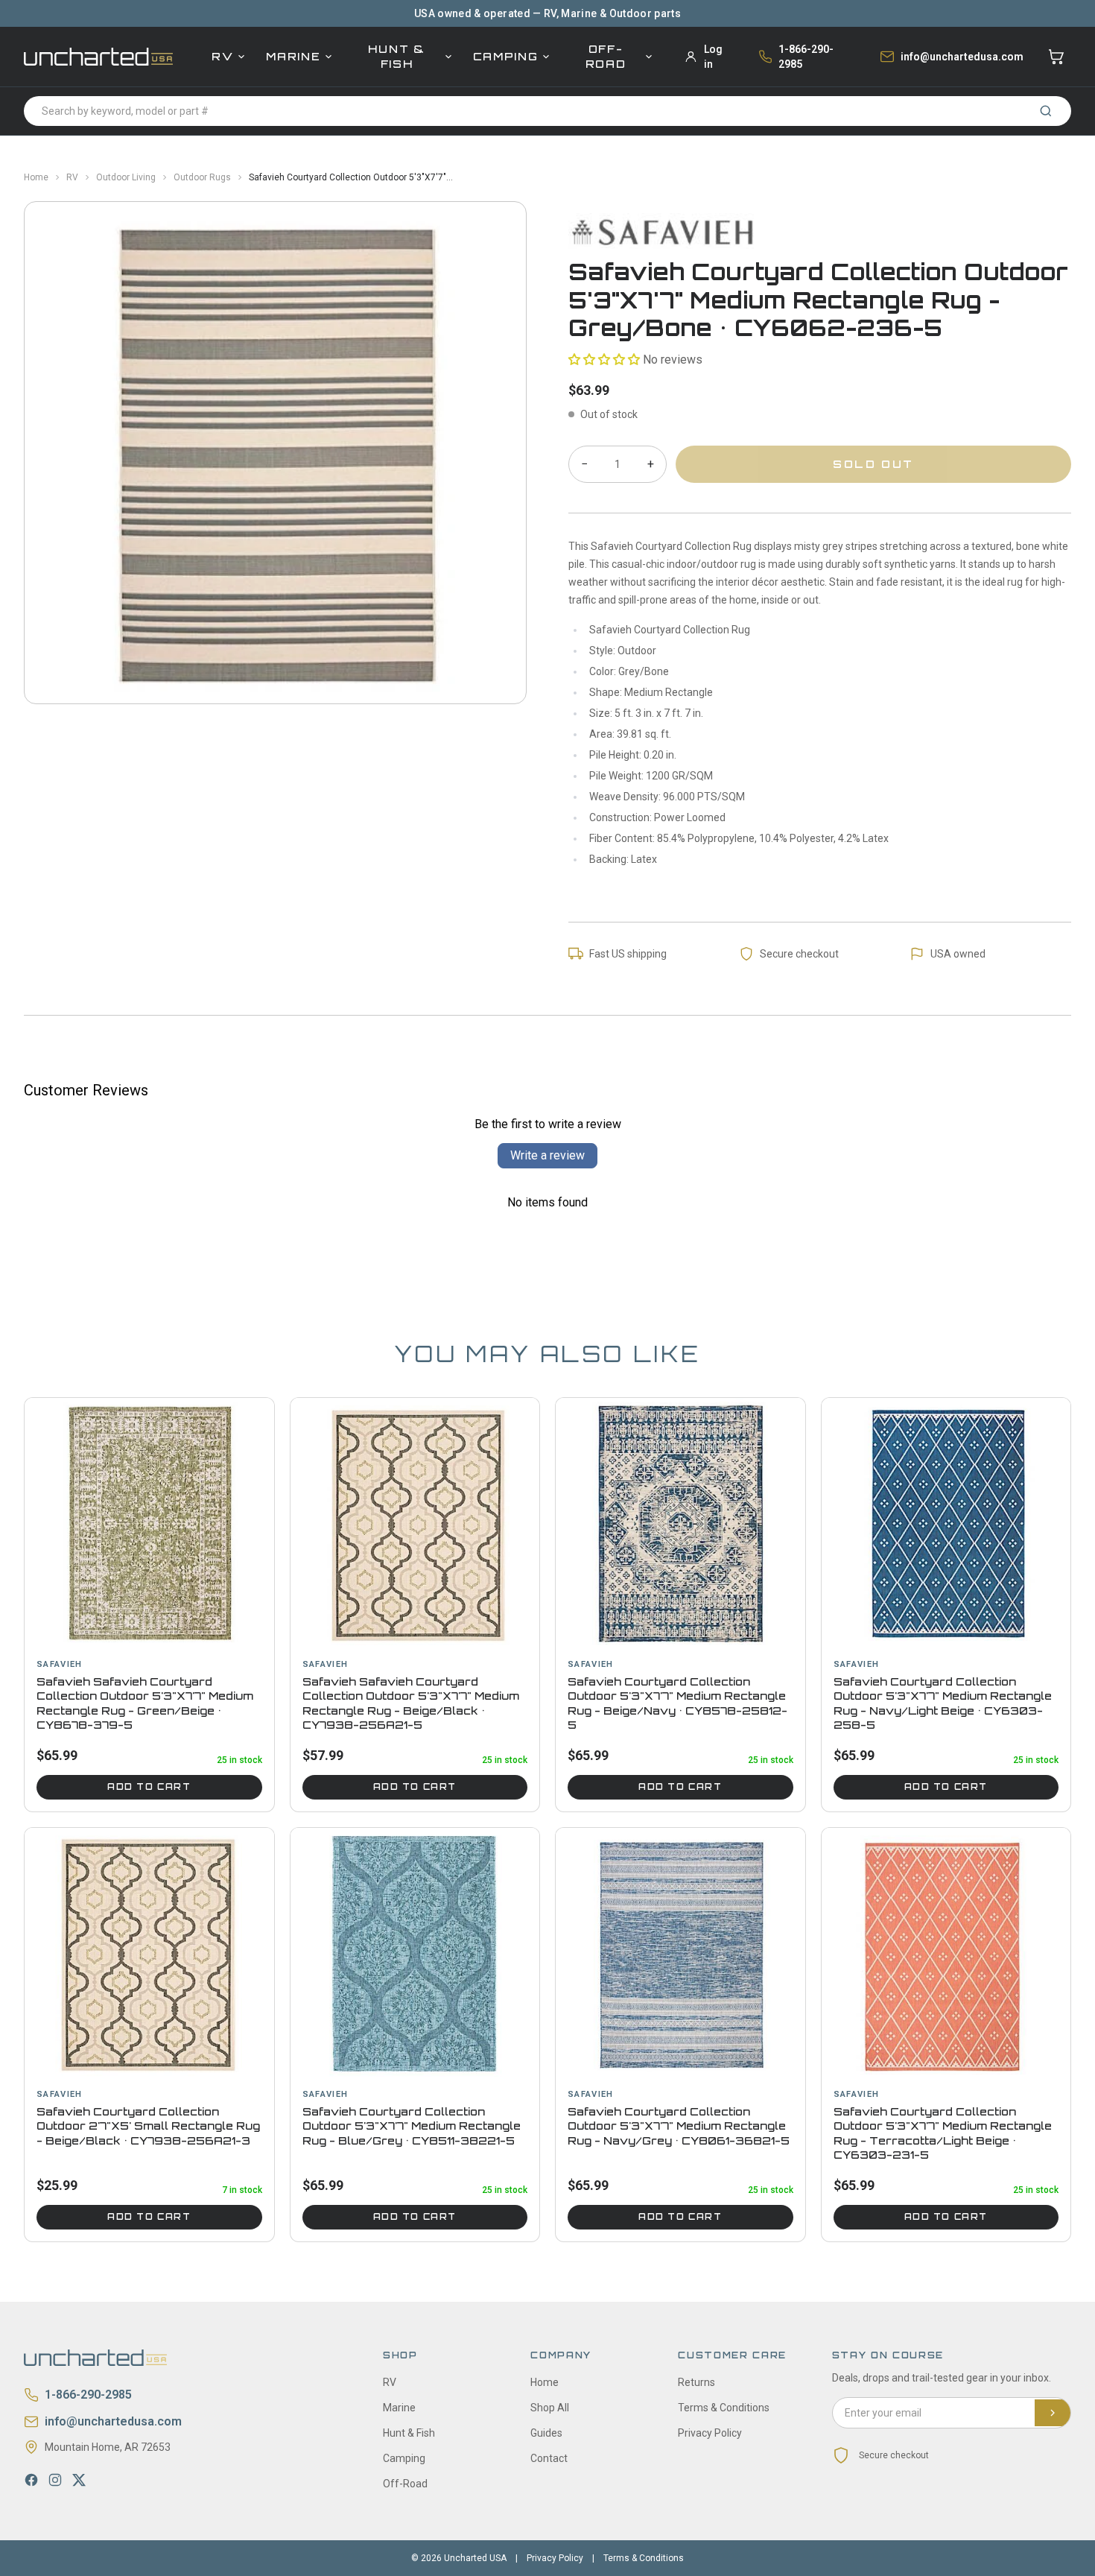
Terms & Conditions (724, 2408)
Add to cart (149, 1787)
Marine (293, 56)
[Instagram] (55, 2480)
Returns (696, 2382)
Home (36, 177)
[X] (79, 2480)
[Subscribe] (1053, 2413)
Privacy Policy (710, 2433)
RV (222, 56)
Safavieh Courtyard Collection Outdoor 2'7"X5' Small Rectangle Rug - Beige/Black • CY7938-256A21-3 (148, 2126)
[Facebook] (31, 2480)
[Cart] (1056, 57)
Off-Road (606, 56)
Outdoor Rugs (202, 177)
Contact (549, 2458)
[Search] (1046, 111)
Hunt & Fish (396, 56)
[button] (604, 360)
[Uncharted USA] (98, 56)
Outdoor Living (126, 177)
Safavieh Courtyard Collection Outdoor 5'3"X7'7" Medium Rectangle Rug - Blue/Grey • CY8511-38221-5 (412, 2126)
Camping (506, 56)
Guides (546, 2433)
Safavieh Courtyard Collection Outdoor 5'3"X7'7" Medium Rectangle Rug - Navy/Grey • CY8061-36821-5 (679, 2126)
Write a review (547, 1155)
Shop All (550, 2408)
